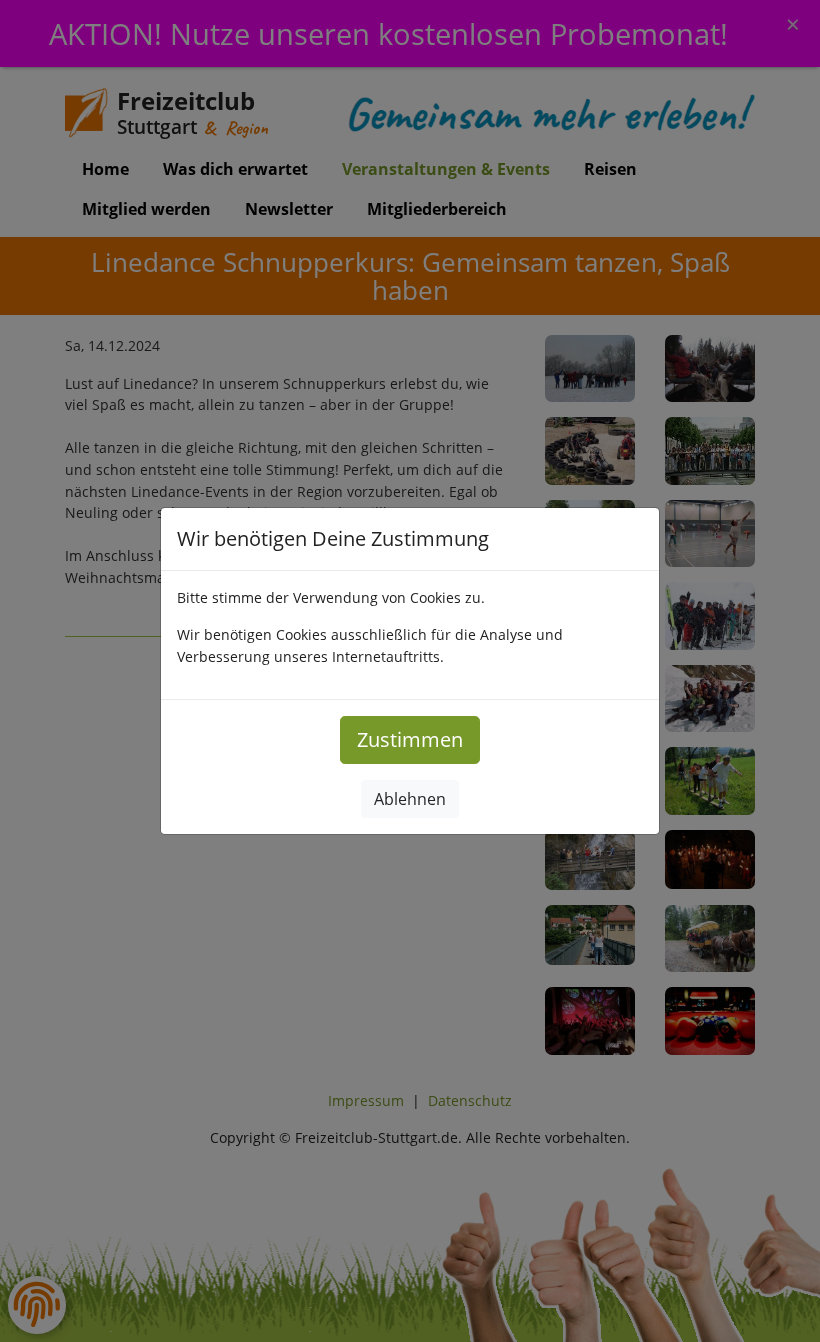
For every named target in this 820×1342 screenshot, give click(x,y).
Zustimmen (410, 739)
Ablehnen (410, 799)
